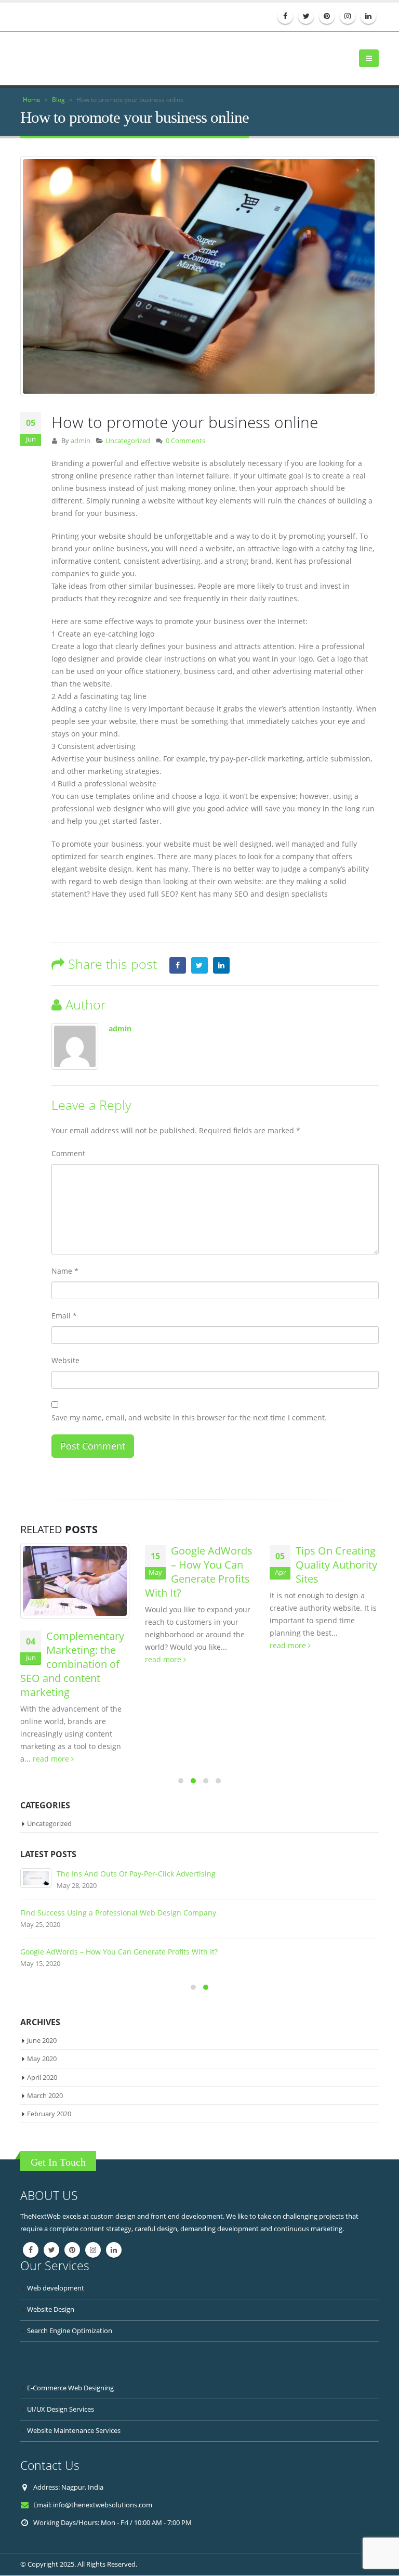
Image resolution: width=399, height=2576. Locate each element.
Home (32, 100)
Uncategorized (128, 441)
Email (64, 1316)
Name (65, 1271)
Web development (56, 2289)
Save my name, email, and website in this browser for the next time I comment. (189, 1418)
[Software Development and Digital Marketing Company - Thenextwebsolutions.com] (72, 59)
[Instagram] (348, 16)
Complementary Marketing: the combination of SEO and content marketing (72, 1665)
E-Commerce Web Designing (70, 2389)
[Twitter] (306, 16)
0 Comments (185, 441)
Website (65, 1361)
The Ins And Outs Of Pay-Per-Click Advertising (136, 1874)
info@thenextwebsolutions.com (103, 2506)
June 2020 (42, 2041)
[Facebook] (285, 16)
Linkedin (114, 2250)
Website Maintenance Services (74, 2431)
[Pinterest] (327, 16)
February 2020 (49, 2114)
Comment (68, 1154)
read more (52, 1759)
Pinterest (72, 2250)
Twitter (199, 966)
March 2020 (45, 2096)
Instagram (93, 2250)
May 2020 (42, 2060)
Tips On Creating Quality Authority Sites (336, 1566)
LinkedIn (221, 966)
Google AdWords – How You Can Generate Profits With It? (199, 1573)
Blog (58, 100)
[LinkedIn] (368, 16)
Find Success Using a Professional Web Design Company (118, 1913)
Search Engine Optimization (70, 2331)
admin (81, 441)
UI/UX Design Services (61, 2410)
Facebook (178, 966)
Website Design (51, 2310)
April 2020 (42, 2078)
